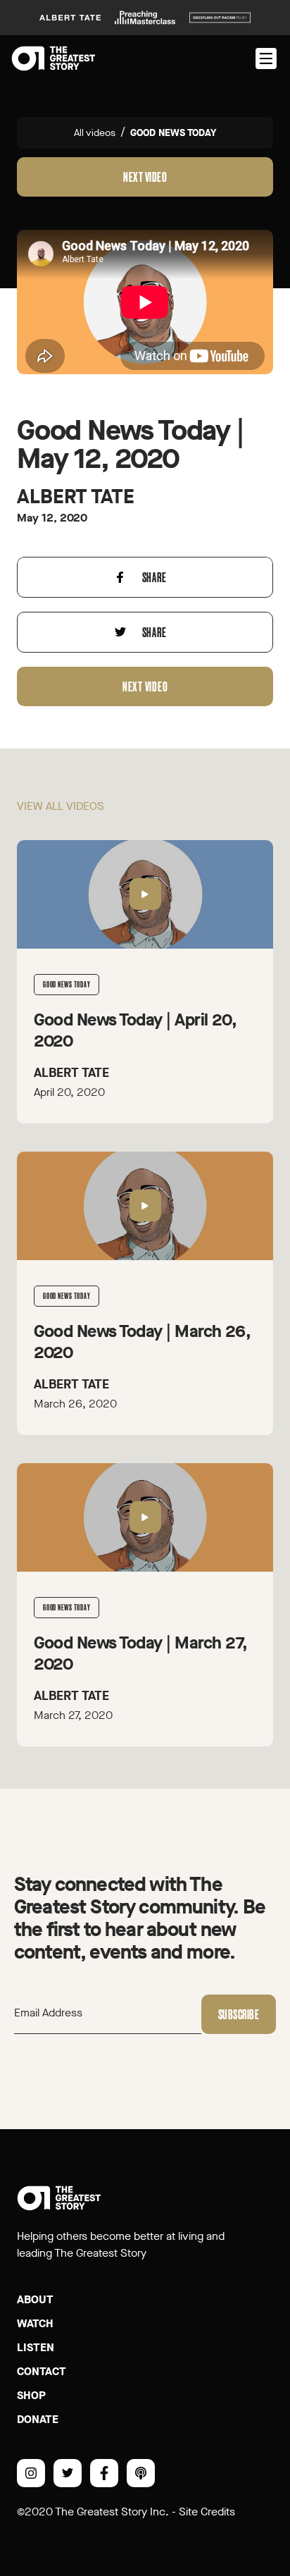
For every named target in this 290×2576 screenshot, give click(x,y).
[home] (53, 58)
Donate (38, 2419)
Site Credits (207, 2512)
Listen (36, 2347)
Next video (145, 177)
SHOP (31, 2395)
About (35, 2299)
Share (155, 577)
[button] (265, 58)
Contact (42, 2371)
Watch (35, 2323)
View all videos (61, 806)
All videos (95, 133)
